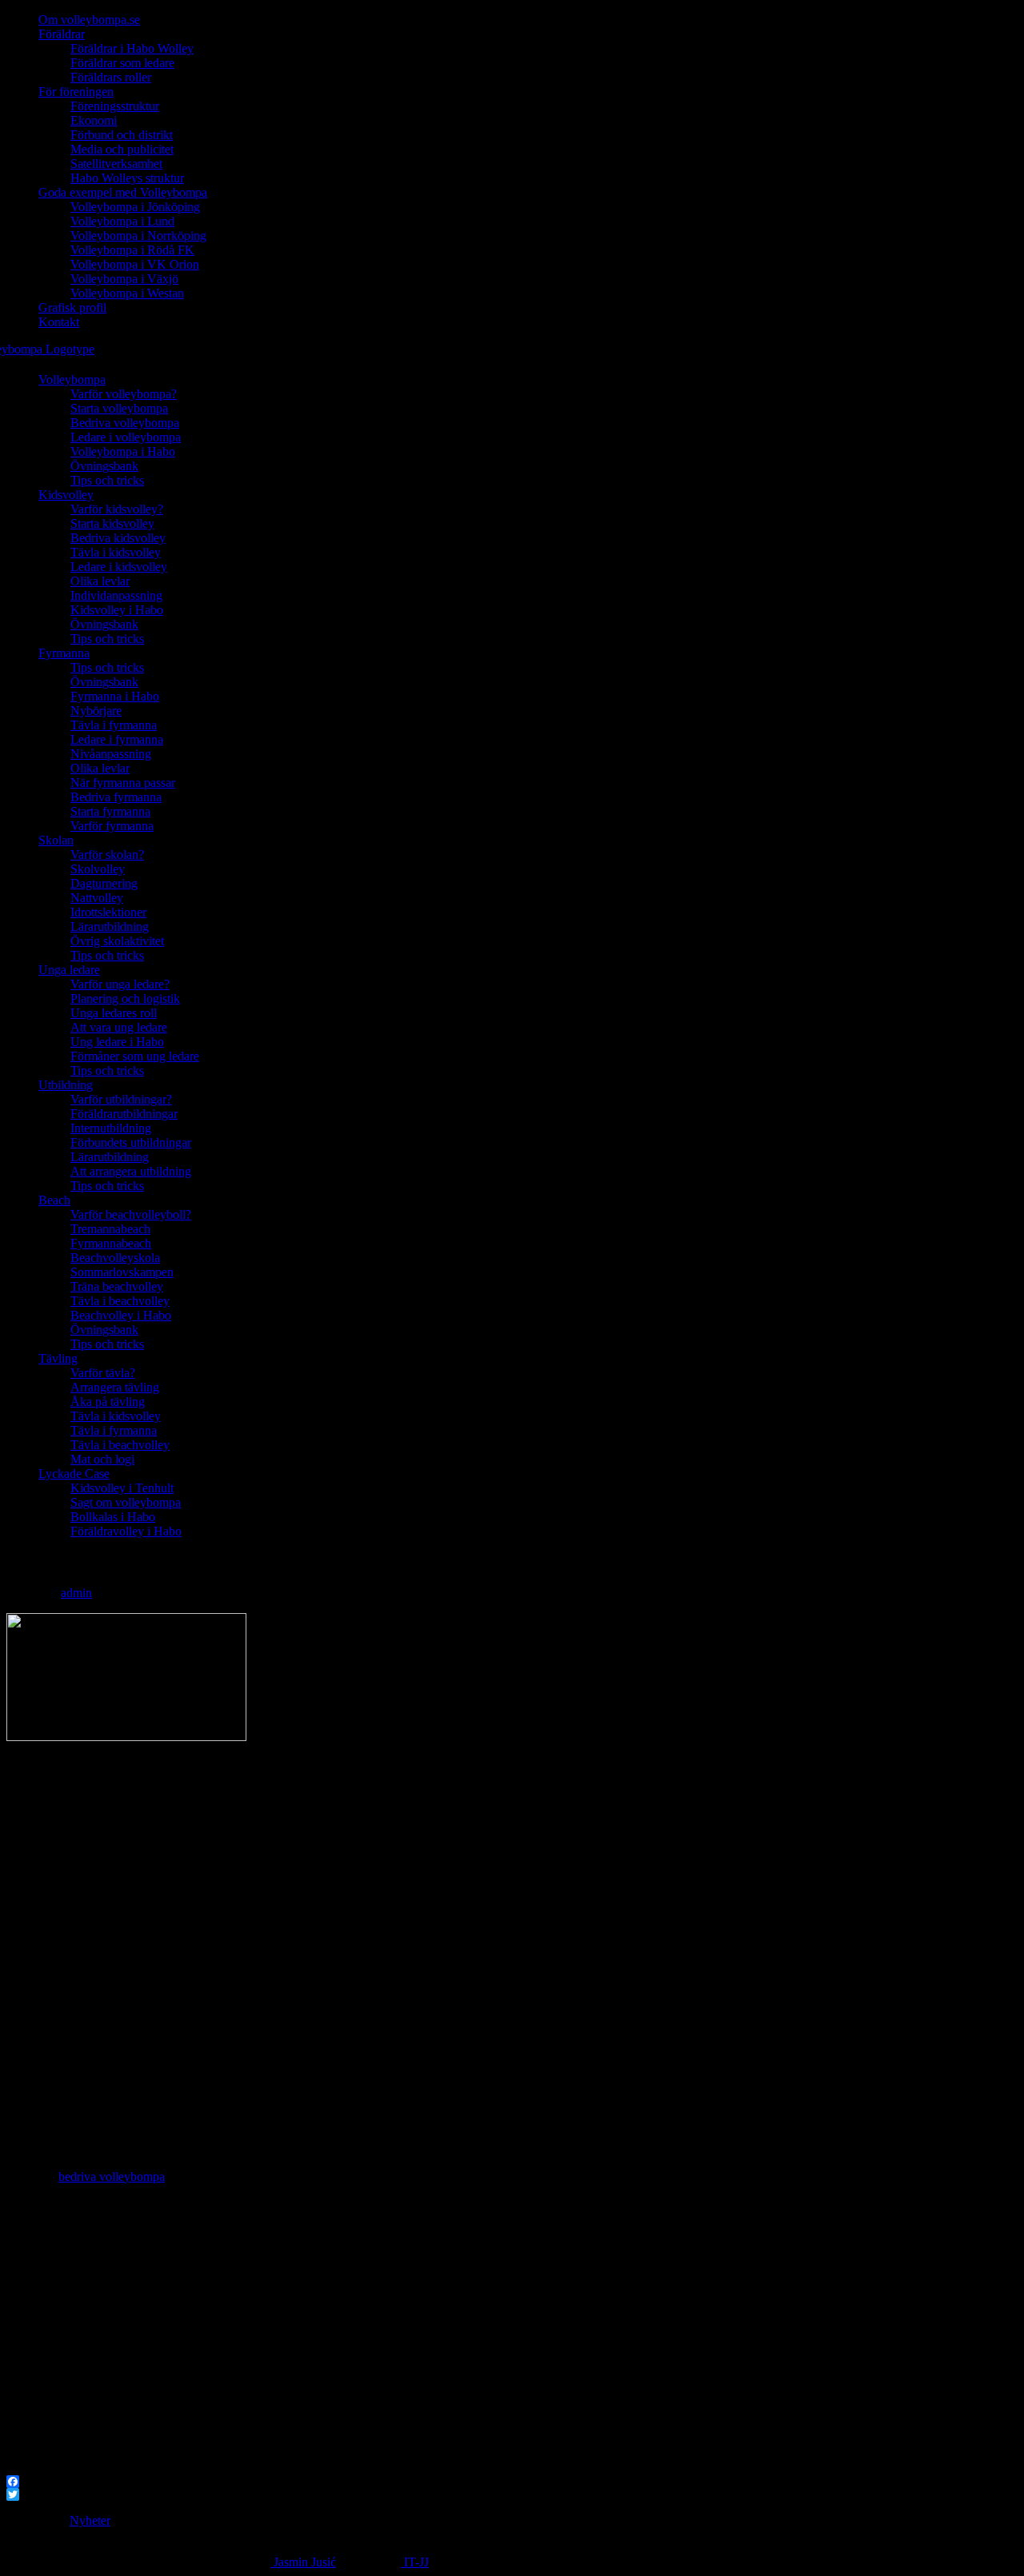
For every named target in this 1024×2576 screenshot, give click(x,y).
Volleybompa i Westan (127, 293)
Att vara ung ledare (119, 1027)
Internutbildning (111, 1128)
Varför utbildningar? (121, 1099)
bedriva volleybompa (112, 2177)
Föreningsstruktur (115, 106)
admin (76, 1593)
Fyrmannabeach (111, 1243)
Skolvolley (98, 869)
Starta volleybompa (119, 408)
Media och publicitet (122, 149)
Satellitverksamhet (116, 164)
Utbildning (66, 1085)
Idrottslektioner (108, 912)
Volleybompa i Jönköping (135, 207)
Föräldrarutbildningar (124, 1114)
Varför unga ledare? (120, 984)
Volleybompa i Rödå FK (132, 250)
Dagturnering (104, 883)
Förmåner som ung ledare (135, 1056)
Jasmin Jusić (303, 2562)
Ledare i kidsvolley (119, 567)
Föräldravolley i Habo (126, 1531)
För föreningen (76, 92)
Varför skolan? (107, 855)
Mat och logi (102, 1459)
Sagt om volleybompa (126, 1502)
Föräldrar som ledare (122, 63)
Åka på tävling (108, 1402)
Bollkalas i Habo (113, 1517)
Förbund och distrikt (122, 135)
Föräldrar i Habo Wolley (132, 48)
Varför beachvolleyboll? (131, 1214)
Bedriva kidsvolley (118, 538)
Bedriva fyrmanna (116, 797)
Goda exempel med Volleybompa (123, 192)
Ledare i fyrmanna (117, 739)
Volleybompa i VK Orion (135, 264)
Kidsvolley (66, 495)
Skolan (56, 840)
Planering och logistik (125, 998)
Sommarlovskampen (122, 1272)
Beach (54, 1200)
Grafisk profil (72, 308)
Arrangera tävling (115, 1387)
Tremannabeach (110, 1229)
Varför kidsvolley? (117, 509)
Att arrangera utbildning (131, 1171)
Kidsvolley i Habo (117, 610)
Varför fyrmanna (112, 826)
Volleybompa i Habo (123, 451)
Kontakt (59, 322)
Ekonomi (94, 120)
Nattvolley (97, 898)
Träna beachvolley (117, 1286)
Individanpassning (116, 595)
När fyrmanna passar (123, 783)
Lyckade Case (74, 1474)
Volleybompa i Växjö (124, 279)
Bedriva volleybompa (125, 423)
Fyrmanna (64, 653)
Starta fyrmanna (110, 811)
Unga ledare (69, 970)
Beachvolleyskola (115, 1258)
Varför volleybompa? (124, 394)
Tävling (58, 1358)
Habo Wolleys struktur (127, 178)
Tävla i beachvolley (120, 1301)
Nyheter (90, 2520)
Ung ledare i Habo (117, 1042)
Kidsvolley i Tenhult (122, 1488)
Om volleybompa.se (89, 20)
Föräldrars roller (111, 77)
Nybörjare (96, 711)
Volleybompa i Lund (122, 221)
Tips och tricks (107, 480)
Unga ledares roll (114, 1013)
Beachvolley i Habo (121, 1315)
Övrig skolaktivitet (117, 941)
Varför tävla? (103, 1373)
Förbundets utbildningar (131, 1142)
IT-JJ (415, 2562)
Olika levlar (100, 581)
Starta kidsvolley (112, 523)
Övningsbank (104, 466)
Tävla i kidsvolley (116, 552)
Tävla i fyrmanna (114, 725)
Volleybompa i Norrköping (138, 236)
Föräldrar (62, 34)
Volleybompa (72, 379)
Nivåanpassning (111, 754)
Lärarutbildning (110, 927)
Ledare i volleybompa (126, 437)
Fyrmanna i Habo (115, 696)
